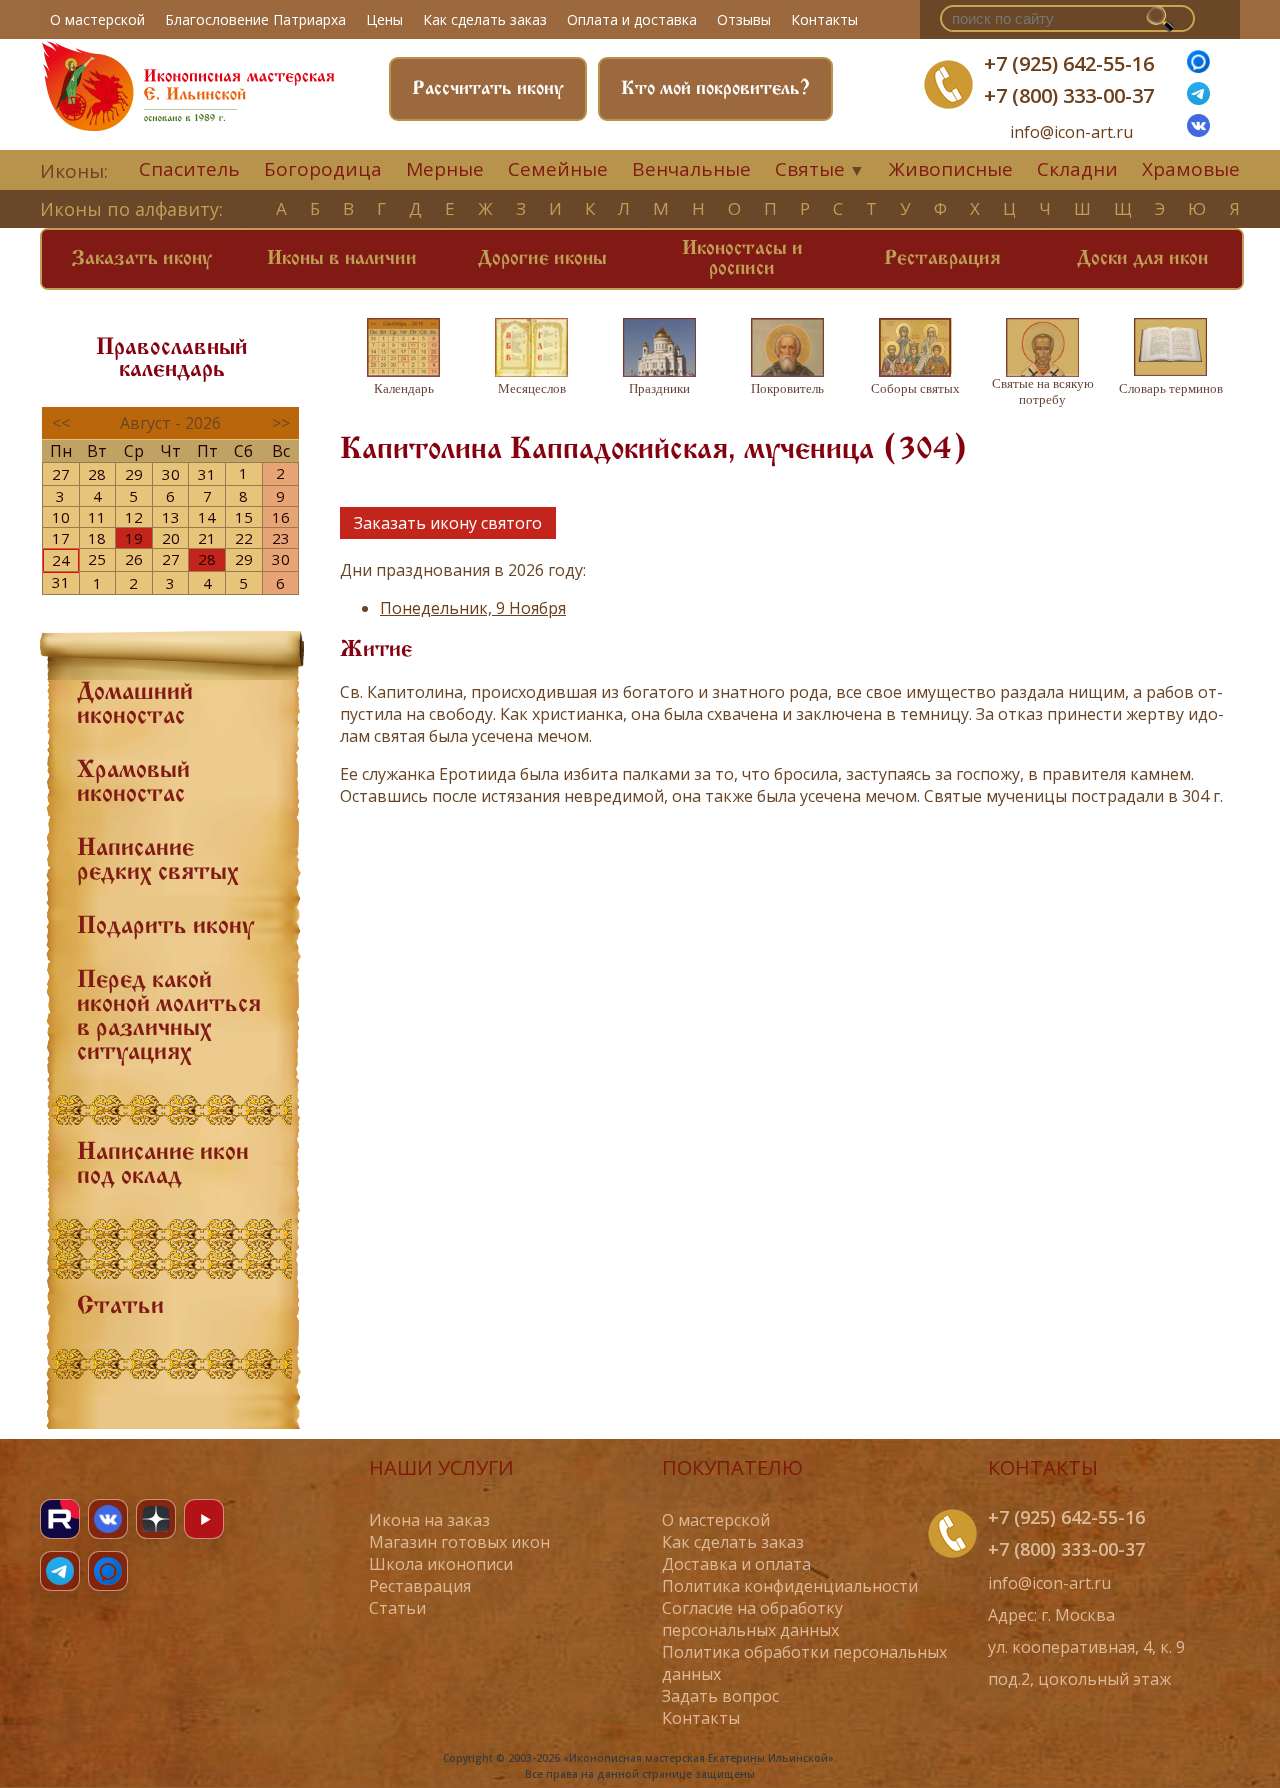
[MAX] (108, 1571)
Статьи (120, 1307)
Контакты (824, 19)
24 (61, 560)
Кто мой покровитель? (715, 89)
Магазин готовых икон (459, 1542)
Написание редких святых (158, 861)
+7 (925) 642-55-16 (1069, 63)
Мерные (445, 169)
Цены (384, 19)
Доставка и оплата (736, 1564)
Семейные (558, 169)
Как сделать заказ (485, 19)
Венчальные (691, 169)
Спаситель (189, 169)
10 (61, 517)
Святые (810, 169)
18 (97, 538)
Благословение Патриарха (255, 19)
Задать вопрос (720, 1696)
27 (61, 474)
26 (134, 559)
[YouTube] (204, 1519)
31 (207, 474)
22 (244, 538)
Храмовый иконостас (133, 783)
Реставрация (942, 259)
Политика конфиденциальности (790, 1586)
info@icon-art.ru (1071, 132)
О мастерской (97, 19)
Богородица (323, 169)
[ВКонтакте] (1198, 131)
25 (97, 559)
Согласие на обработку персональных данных (752, 1619)
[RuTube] (60, 1519)
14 (207, 517)
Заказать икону (142, 259)
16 (281, 517)
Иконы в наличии (342, 259)
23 (281, 538)
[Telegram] (60, 1571)
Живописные (951, 169)
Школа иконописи (441, 1564)
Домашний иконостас (135, 705)
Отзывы (744, 19)
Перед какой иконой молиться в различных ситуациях (169, 1017)
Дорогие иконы (542, 259)
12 (134, 517)
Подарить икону (165, 927)
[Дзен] (156, 1519)
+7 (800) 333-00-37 (1069, 95)
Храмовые (1191, 169)
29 (134, 474)
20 (171, 538)
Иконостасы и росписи (742, 259)
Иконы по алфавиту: (131, 209)
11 (97, 517)
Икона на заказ (429, 1520)
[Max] (1198, 67)
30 (171, 474)
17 (61, 538)
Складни (1077, 169)
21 (207, 538)
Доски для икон (1142, 259)
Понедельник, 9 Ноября (473, 608)
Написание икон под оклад (163, 1165)
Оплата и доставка (632, 19)
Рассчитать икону (488, 89)
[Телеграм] (1198, 99)
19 (134, 538)
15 (244, 517)
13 (171, 517)
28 (97, 474)
